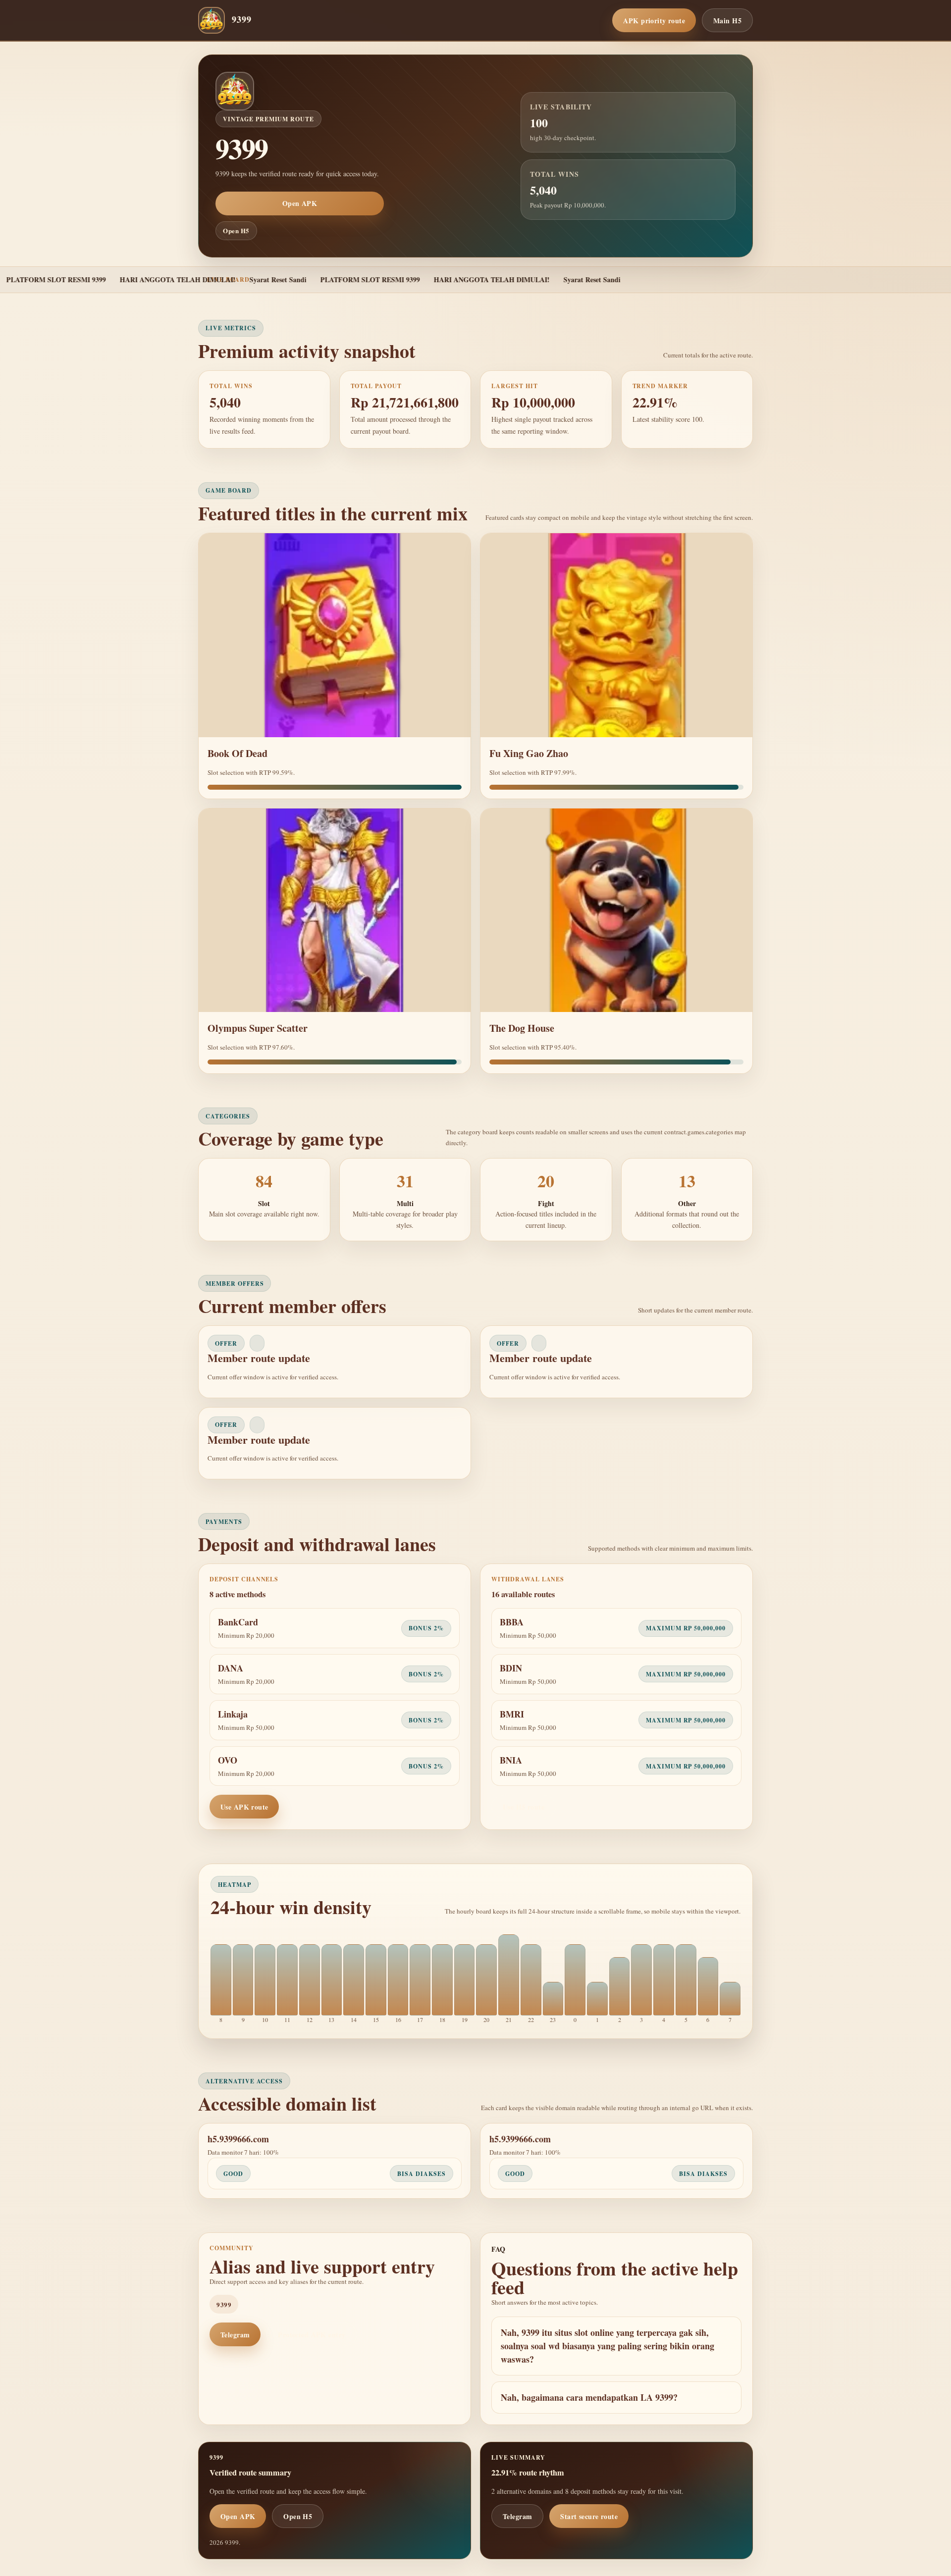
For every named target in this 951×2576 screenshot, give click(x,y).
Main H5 (727, 21)
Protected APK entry (312, 2335)
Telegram (235, 2335)
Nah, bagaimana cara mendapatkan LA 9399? (589, 2397)
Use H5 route (524, 1807)
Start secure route (589, 2516)
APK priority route (654, 21)
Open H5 (236, 230)
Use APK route (244, 1807)
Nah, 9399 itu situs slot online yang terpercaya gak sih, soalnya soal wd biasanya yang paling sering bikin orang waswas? (608, 2346)
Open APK (300, 203)
